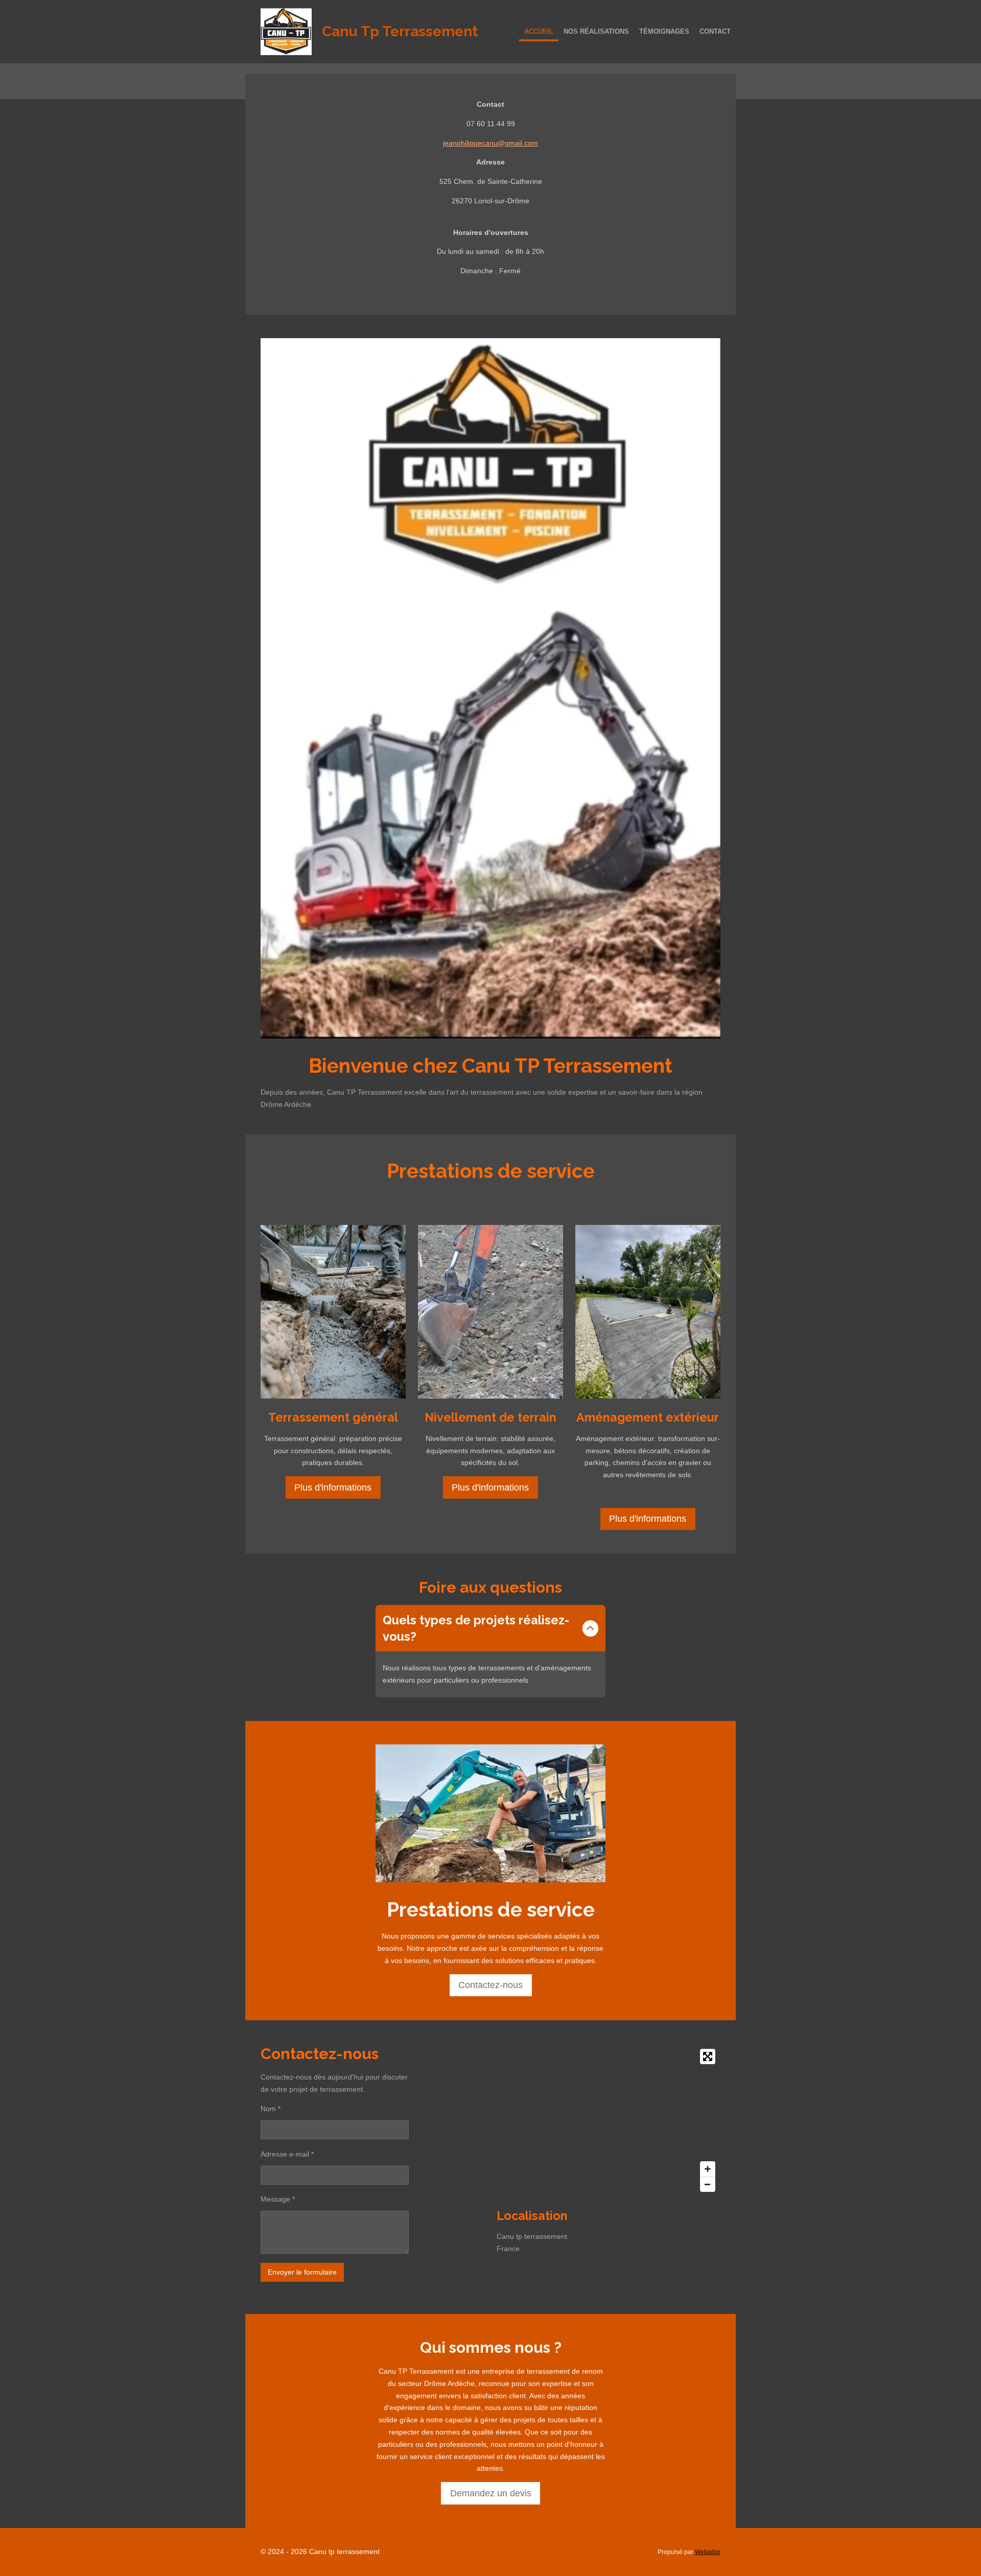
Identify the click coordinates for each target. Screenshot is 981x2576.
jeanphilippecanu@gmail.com (491, 143)
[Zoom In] (708, 2169)
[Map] (609, 2120)
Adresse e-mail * (287, 2154)
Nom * (271, 2109)
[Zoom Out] (708, 2184)
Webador (708, 2552)
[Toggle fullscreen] (708, 2057)
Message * (278, 2199)
